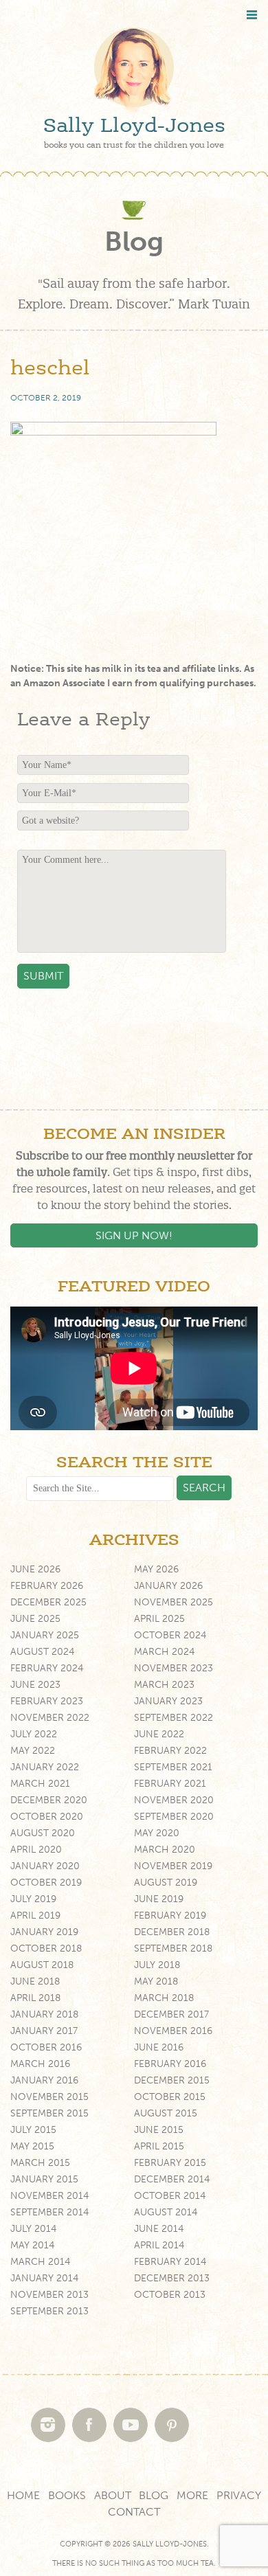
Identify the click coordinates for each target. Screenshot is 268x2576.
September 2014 (49, 2212)
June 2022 (159, 1734)
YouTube (131, 2425)
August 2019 (166, 1883)
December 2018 (172, 1932)
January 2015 (44, 2179)
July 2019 (33, 1899)
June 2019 (159, 1899)
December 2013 (172, 2278)
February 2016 (170, 2064)
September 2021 (173, 1767)
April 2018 (35, 1998)
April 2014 (159, 2245)
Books (67, 2495)
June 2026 (35, 1569)
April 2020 (36, 1850)
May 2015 (32, 2146)
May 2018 (156, 1981)
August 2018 (42, 1965)
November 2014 (49, 2196)
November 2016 (173, 2031)
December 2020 (49, 1800)
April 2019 (35, 1916)
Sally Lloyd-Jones (134, 126)
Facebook (89, 2425)
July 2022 (34, 1734)
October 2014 (170, 2196)
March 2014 (40, 2262)
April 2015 (159, 2146)
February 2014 (170, 2262)
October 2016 (46, 2047)
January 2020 (45, 1866)
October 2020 (47, 1817)
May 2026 (156, 1569)
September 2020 (174, 1817)
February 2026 (47, 1586)
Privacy (239, 2495)
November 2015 (49, 2097)
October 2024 (170, 1635)
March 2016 (40, 2064)
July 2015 (33, 2130)
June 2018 (35, 1981)
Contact (134, 2512)
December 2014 (172, 2179)
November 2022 (50, 1718)
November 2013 (49, 2295)
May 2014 (32, 2245)
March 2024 (164, 1652)
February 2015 (170, 2163)
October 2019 (46, 1883)
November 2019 (173, 1866)
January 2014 (44, 2278)
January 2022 (45, 1767)
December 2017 (171, 2014)
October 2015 (170, 2097)
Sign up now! (134, 1235)
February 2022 (170, 1751)
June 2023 (35, 1685)
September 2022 (174, 1718)
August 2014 (166, 2212)
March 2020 (165, 1850)
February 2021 (170, 1784)
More (192, 2495)
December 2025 (48, 1602)
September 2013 (49, 2311)
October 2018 (46, 1948)
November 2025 (174, 1602)
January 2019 (44, 1932)
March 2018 (164, 1998)
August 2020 (43, 1833)
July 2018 (157, 1965)
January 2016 (44, 2080)
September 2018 (173, 1948)
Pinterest (172, 2425)
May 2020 (157, 1833)
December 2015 (172, 2080)
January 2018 (44, 2014)
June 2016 (159, 2047)
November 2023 (174, 1668)
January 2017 (44, 2031)
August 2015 (166, 2113)
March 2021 (40, 1784)
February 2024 (47, 1668)
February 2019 (170, 1916)
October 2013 (170, 2295)
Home (23, 2495)
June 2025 (35, 1619)
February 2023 (47, 1701)
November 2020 (174, 1800)
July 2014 (33, 2229)
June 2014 (159, 2229)
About (113, 2495)
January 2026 (168, 1586)
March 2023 (164, 1685)
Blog (154, 2495)
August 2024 (42, 1652)
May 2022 (33, 1751)
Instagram (48, 2425)
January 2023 (168, 1701)
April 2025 (159, 1619)
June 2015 (159, 2130)
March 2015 (40, 2163)
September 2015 (49, 2113)
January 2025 (45, 1635)
